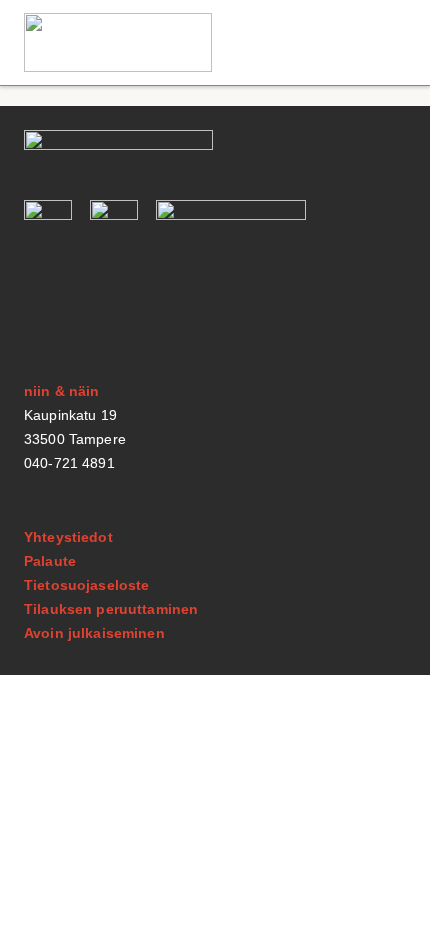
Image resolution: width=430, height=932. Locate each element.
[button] (383, 42)
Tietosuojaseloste (86, 585)
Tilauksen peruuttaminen (111, 609)
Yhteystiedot (68, 537)
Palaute (50, 561)
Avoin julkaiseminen (94, 633)
